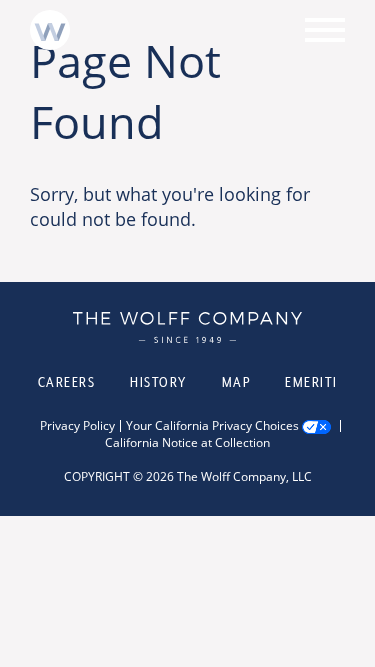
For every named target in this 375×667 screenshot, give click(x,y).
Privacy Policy (77, 426)
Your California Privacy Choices (212, 426)
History (158, 382)
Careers (67, 382)
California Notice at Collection (187, 443)
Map (236, 382)
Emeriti (311, 382)
